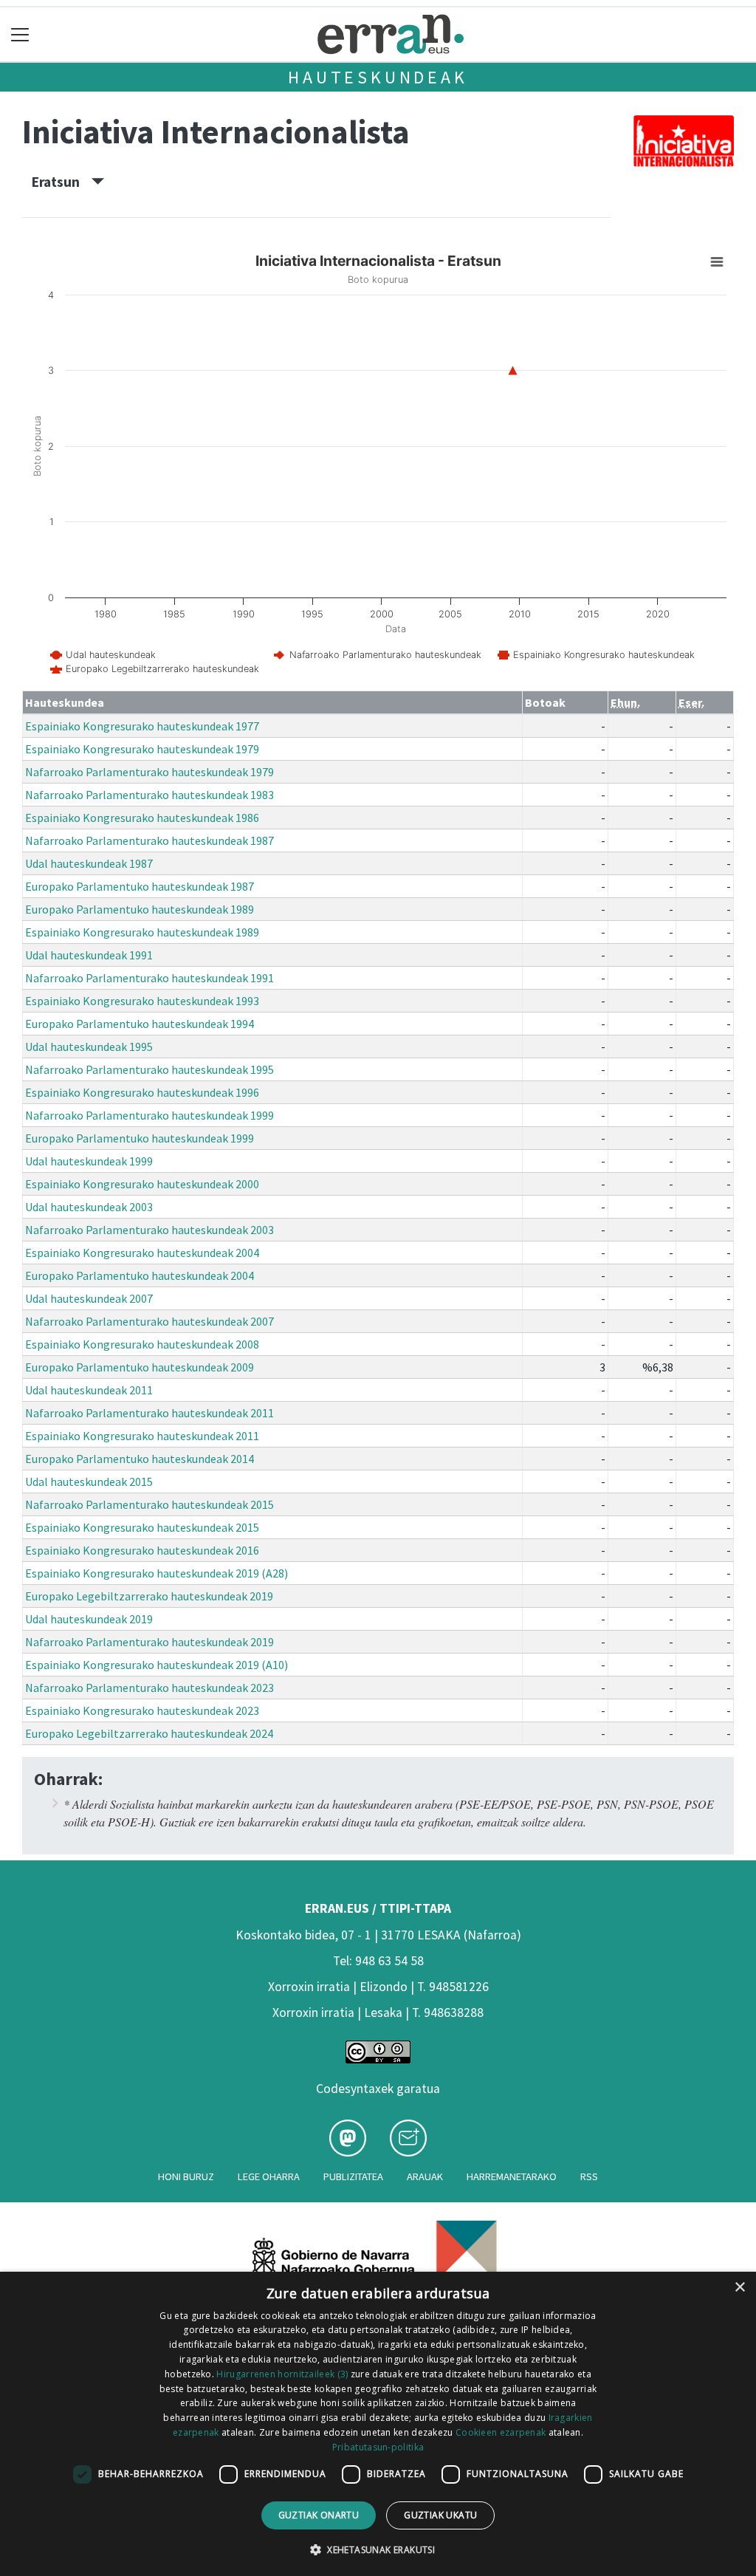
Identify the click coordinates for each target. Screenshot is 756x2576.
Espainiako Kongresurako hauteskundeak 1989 (142, 932)
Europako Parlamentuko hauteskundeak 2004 (140, 1275)
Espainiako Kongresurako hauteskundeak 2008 (142, 1344)
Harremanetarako (512, 2176)
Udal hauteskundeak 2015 (89, 1481)
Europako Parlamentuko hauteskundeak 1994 (140, 1024)
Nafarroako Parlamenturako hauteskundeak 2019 (150, 1642)
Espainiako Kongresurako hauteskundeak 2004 (142, 1253)
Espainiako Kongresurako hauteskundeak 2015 (142, 1527)
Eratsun (62, 182)
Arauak (425, 2176)
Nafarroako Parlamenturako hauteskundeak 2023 (150, 1688)
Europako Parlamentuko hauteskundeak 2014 (140, 1459)
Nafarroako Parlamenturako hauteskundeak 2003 (150, 1230)
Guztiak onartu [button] (319, 2515)
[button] (378, 2549)
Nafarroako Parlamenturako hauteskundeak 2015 (150, 1504)
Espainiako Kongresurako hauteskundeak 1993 (142, 1001)
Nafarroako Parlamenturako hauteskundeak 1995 (150, 1069)
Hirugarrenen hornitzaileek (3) (282, 2374)
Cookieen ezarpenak (501, 2432)
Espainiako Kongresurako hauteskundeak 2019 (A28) (157, 1573)
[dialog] (378, 2424)
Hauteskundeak (378, 77)
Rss (589, 2176)
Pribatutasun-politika (378, 2447)
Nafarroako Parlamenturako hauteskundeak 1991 (150, 978)
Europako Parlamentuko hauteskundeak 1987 (140, 886)
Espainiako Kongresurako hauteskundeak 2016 (142, 1550)
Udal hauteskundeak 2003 (89, 1207)
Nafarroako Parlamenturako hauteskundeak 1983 (150, 795)
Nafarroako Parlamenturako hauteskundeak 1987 (150, 840)
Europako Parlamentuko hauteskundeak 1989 (140, 909)
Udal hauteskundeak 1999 (89, 1161)
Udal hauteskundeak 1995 (89, 1046)
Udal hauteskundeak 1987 (89, 863)
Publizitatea (353, 2176)
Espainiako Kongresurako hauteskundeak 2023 (142, 1710)
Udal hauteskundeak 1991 (89, 955)
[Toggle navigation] (20, 34)
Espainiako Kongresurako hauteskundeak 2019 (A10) (157, 1665)
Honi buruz (186, 2176)
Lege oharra (269, 2176)
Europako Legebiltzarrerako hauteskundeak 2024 (149, 1733)
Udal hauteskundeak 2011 (89, 1390)
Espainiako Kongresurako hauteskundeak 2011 (142, 1436)
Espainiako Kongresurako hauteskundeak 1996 (142, 1092)
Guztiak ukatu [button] (440, 2515)
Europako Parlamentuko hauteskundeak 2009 (140, 1367)
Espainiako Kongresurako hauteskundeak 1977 (142, 726)
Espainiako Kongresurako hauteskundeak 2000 (142, 1184)
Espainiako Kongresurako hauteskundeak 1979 (142, 749)
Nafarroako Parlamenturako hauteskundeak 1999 (150, 1115)
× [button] (739, 2288)
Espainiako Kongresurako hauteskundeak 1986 (142, 818)
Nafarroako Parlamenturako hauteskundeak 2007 (150, 1321)
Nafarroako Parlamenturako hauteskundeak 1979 (150, 772)
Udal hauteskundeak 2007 (89, 1298)
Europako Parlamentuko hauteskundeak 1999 (140, 1138)
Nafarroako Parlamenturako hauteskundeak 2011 (150, 1413)
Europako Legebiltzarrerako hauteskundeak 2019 (149, 1596)
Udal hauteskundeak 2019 (89, 1619)
